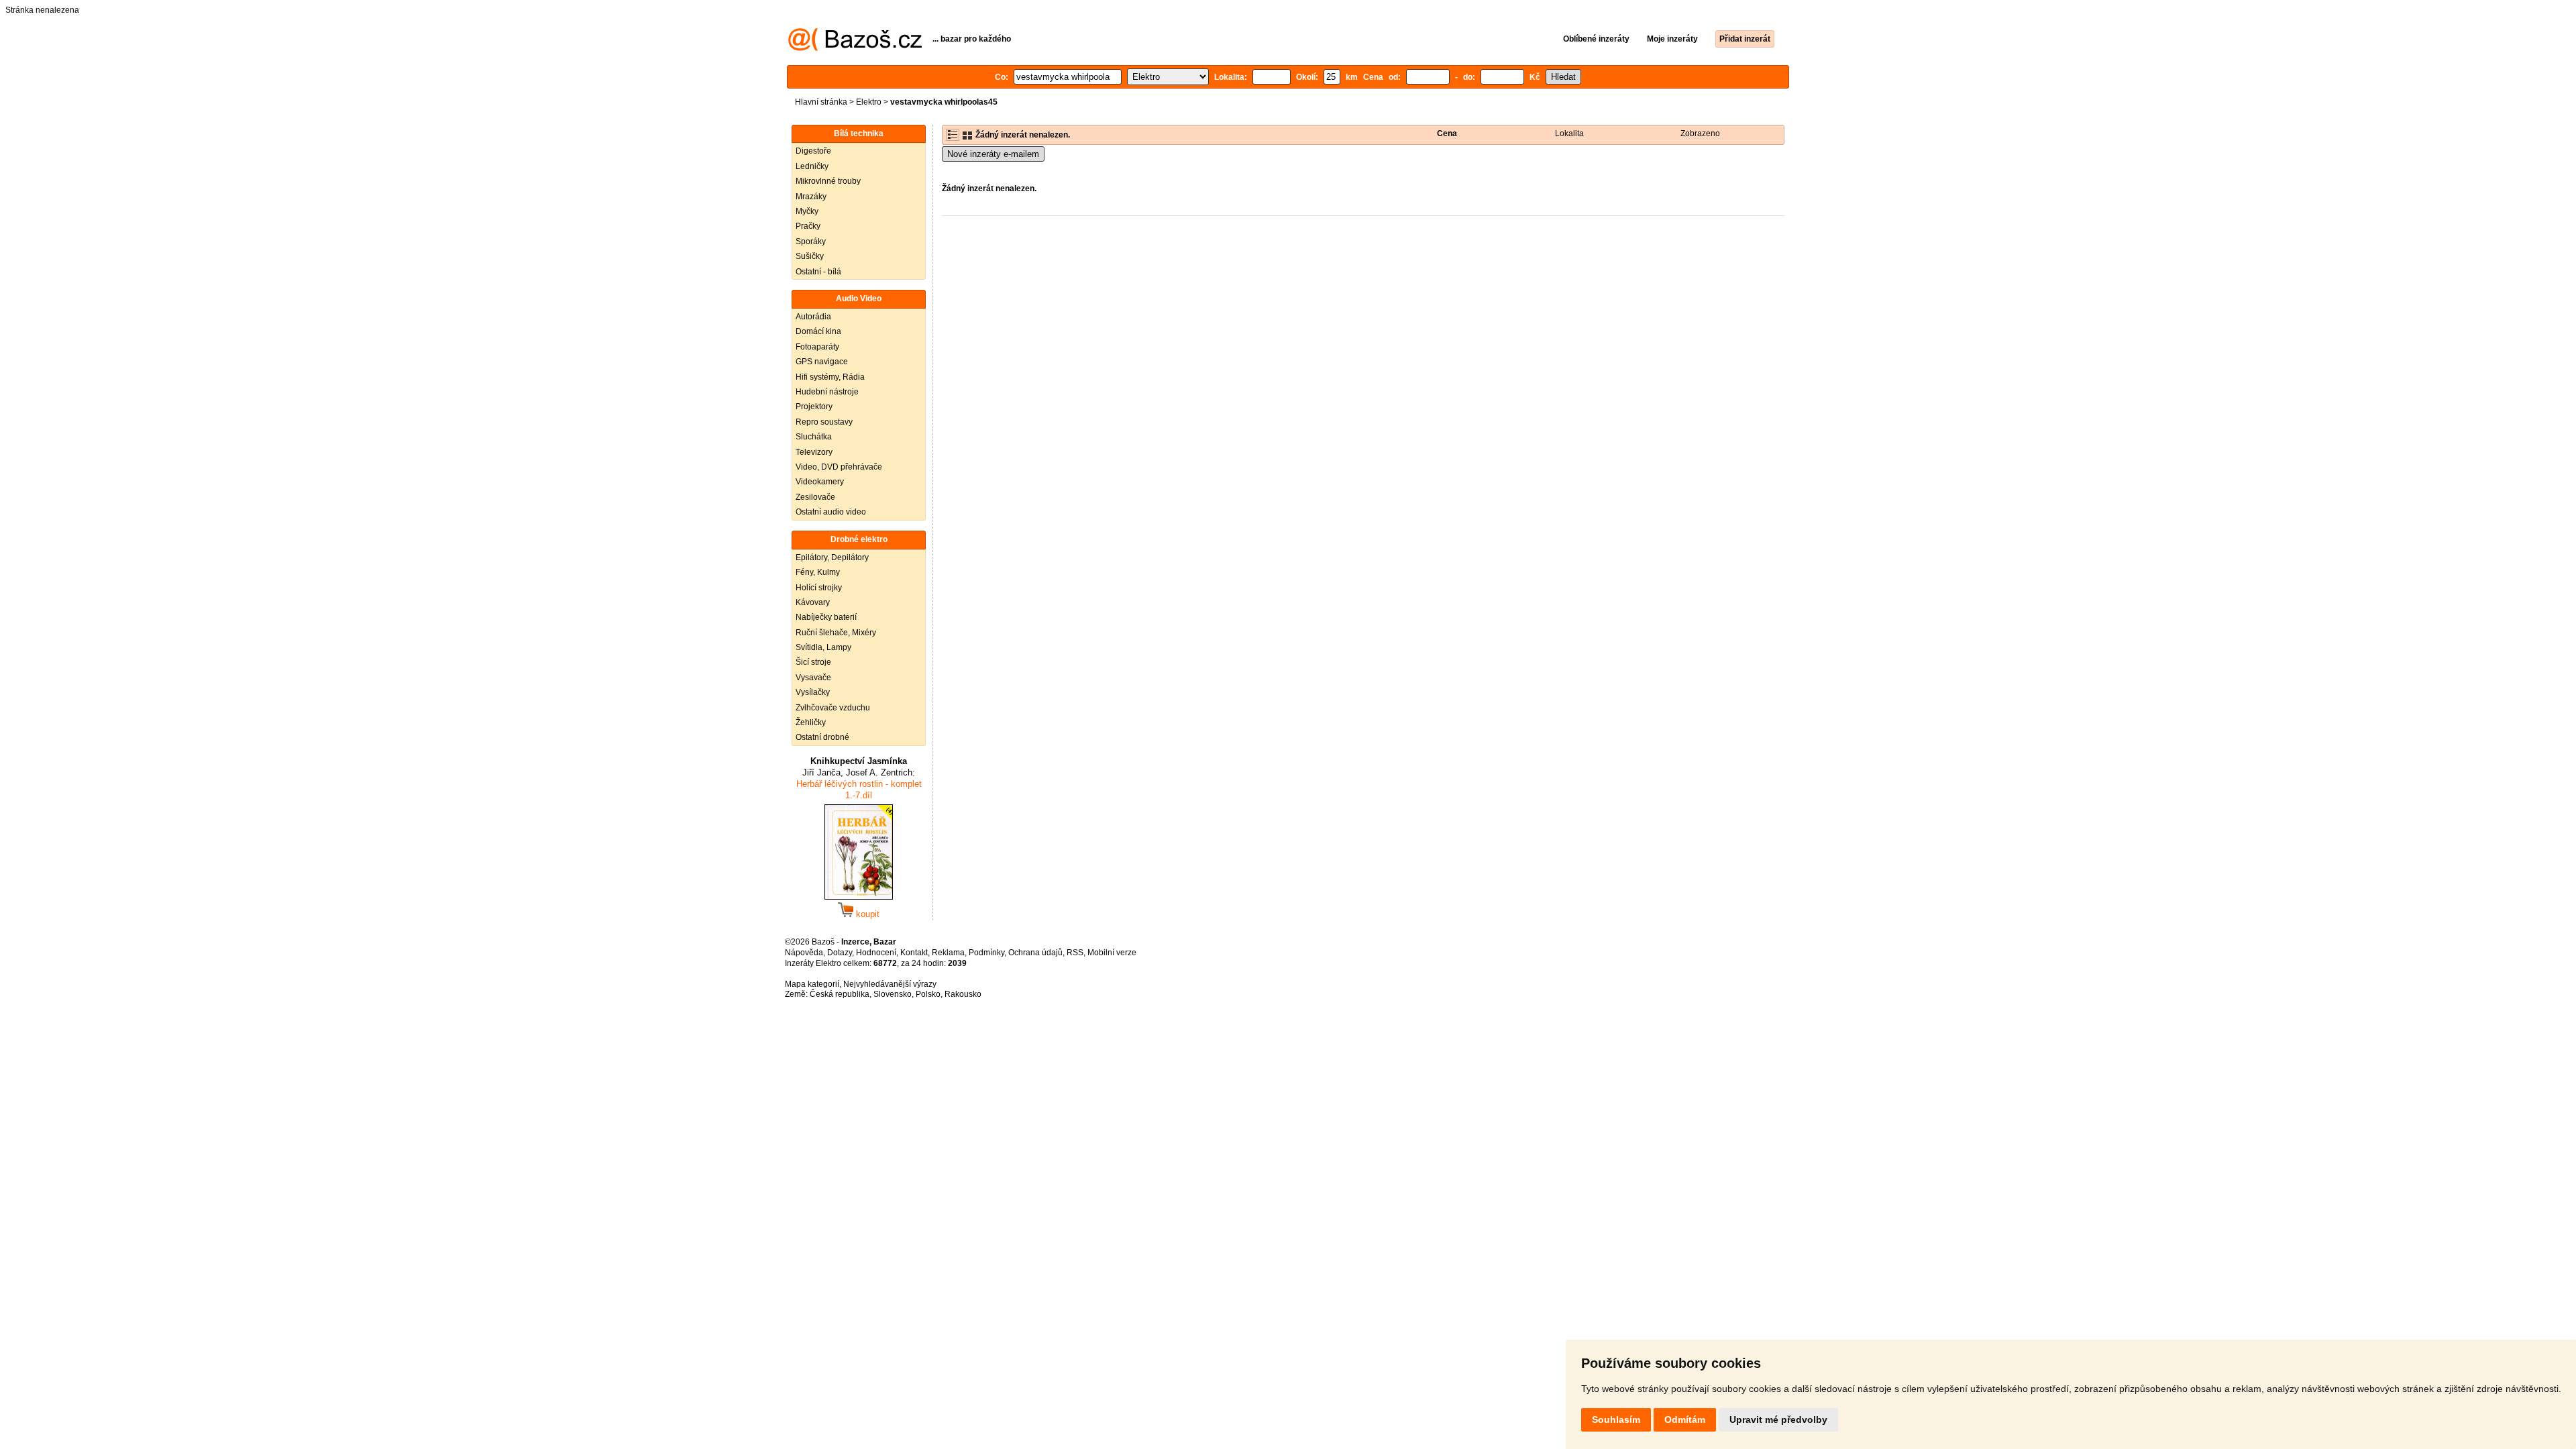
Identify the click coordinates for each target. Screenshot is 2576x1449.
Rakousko (963, 994)
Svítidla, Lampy (823, 647)
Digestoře (813, 151)
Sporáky (811, 241)
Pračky (808, 226)
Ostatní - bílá (818, 272)
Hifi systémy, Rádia (830, 377)
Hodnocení (876, 953)
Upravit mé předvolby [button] (1778, 1419)
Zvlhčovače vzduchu (833, 708)
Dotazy (840, 953)
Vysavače (813, 678)
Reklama (948, 953)
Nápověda (804, 953)
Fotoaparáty (817, 347)
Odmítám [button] (1685, 1419)
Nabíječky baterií (826, 617)
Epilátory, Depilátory (832, 557)
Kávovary (813, 602)
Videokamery (820, 482)
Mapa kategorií (812, 984)
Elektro (869, 102)
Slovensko (893, 994)
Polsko (928, 994)
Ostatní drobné (822, 737)
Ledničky (812, 166)
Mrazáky (811, 197)
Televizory (814, 452)
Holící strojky (819, 588)
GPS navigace (822, 362)
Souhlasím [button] (1616, 1419)
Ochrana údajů (1035, 953)
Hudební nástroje (827, 392)
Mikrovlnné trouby (828, 181)
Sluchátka (814, 437)
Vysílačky (813, 692)
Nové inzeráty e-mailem (993, 154)
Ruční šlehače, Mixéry (836, 633)
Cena (1447, 133)
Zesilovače (815, 497)
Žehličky (811, 722)
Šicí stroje (813, 662)
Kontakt (914, 953)
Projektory (814, 407)
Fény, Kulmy (818, 572)
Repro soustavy (824, 422)
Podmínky (986, 953)
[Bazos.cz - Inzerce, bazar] (855, 48)
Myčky (807, 211)
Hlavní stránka (821, 102)
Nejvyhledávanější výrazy (890, 984)
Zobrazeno (1700, 133)
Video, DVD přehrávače (839, 467)
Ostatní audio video (831, 512)
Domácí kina (818, 331)
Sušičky (810, 256)
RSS (1075, 953)
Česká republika (840, 994)
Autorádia (813, 317)
